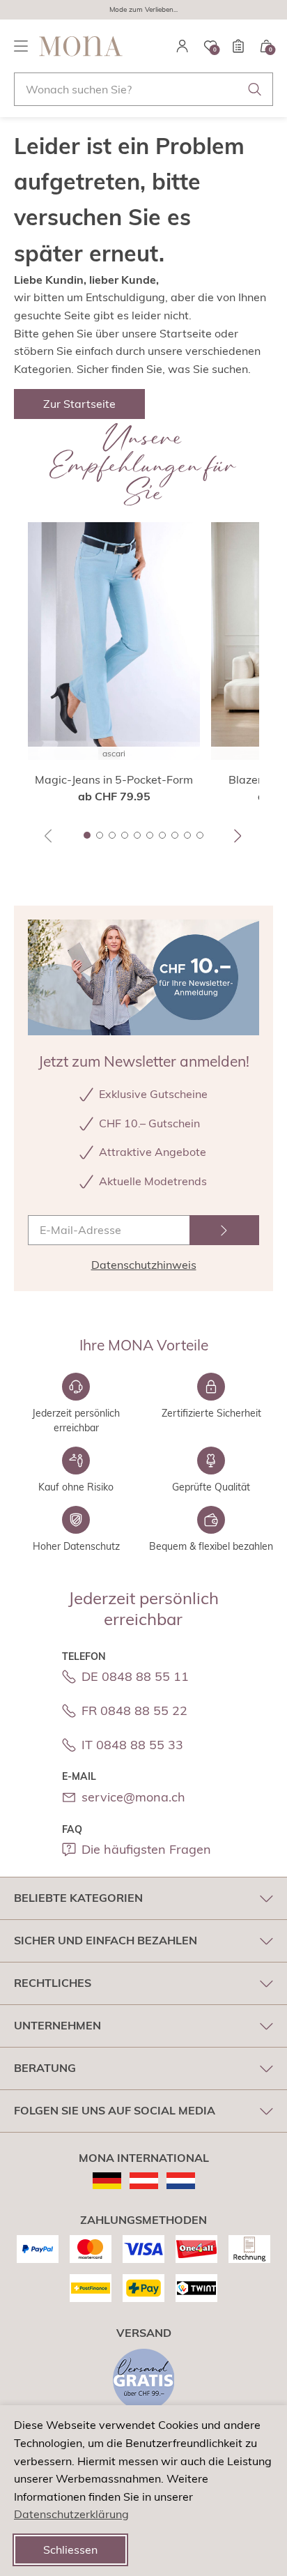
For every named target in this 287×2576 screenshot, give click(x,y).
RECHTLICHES (53, 1983)
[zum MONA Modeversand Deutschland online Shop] (107, 2181)
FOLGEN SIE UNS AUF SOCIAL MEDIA (115, 2110)
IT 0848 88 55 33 (132, 1745)
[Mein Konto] (183, 46)
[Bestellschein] (238, 46)
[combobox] (143, 89)
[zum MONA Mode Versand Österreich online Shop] (144, 2181)
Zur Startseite (79, 404)
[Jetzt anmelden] (224, 1230)
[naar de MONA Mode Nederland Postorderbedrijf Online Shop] (181, 2181)
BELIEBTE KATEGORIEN (78, 1898)
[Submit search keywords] (255, 89)
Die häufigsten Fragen (146, 1849)
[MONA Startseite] (81, 46)
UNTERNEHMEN (57, 2025)
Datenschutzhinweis (144, 1265)
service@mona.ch (133, 1797)
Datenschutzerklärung (71, 2514)
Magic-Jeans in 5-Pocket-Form (114, 779)
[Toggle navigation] (21, 46)
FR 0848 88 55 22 (134, 1710)
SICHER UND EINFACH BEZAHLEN (106, 1940)
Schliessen (70, 2550)
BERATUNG (45, 2068)
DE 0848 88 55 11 (135, 1676)
